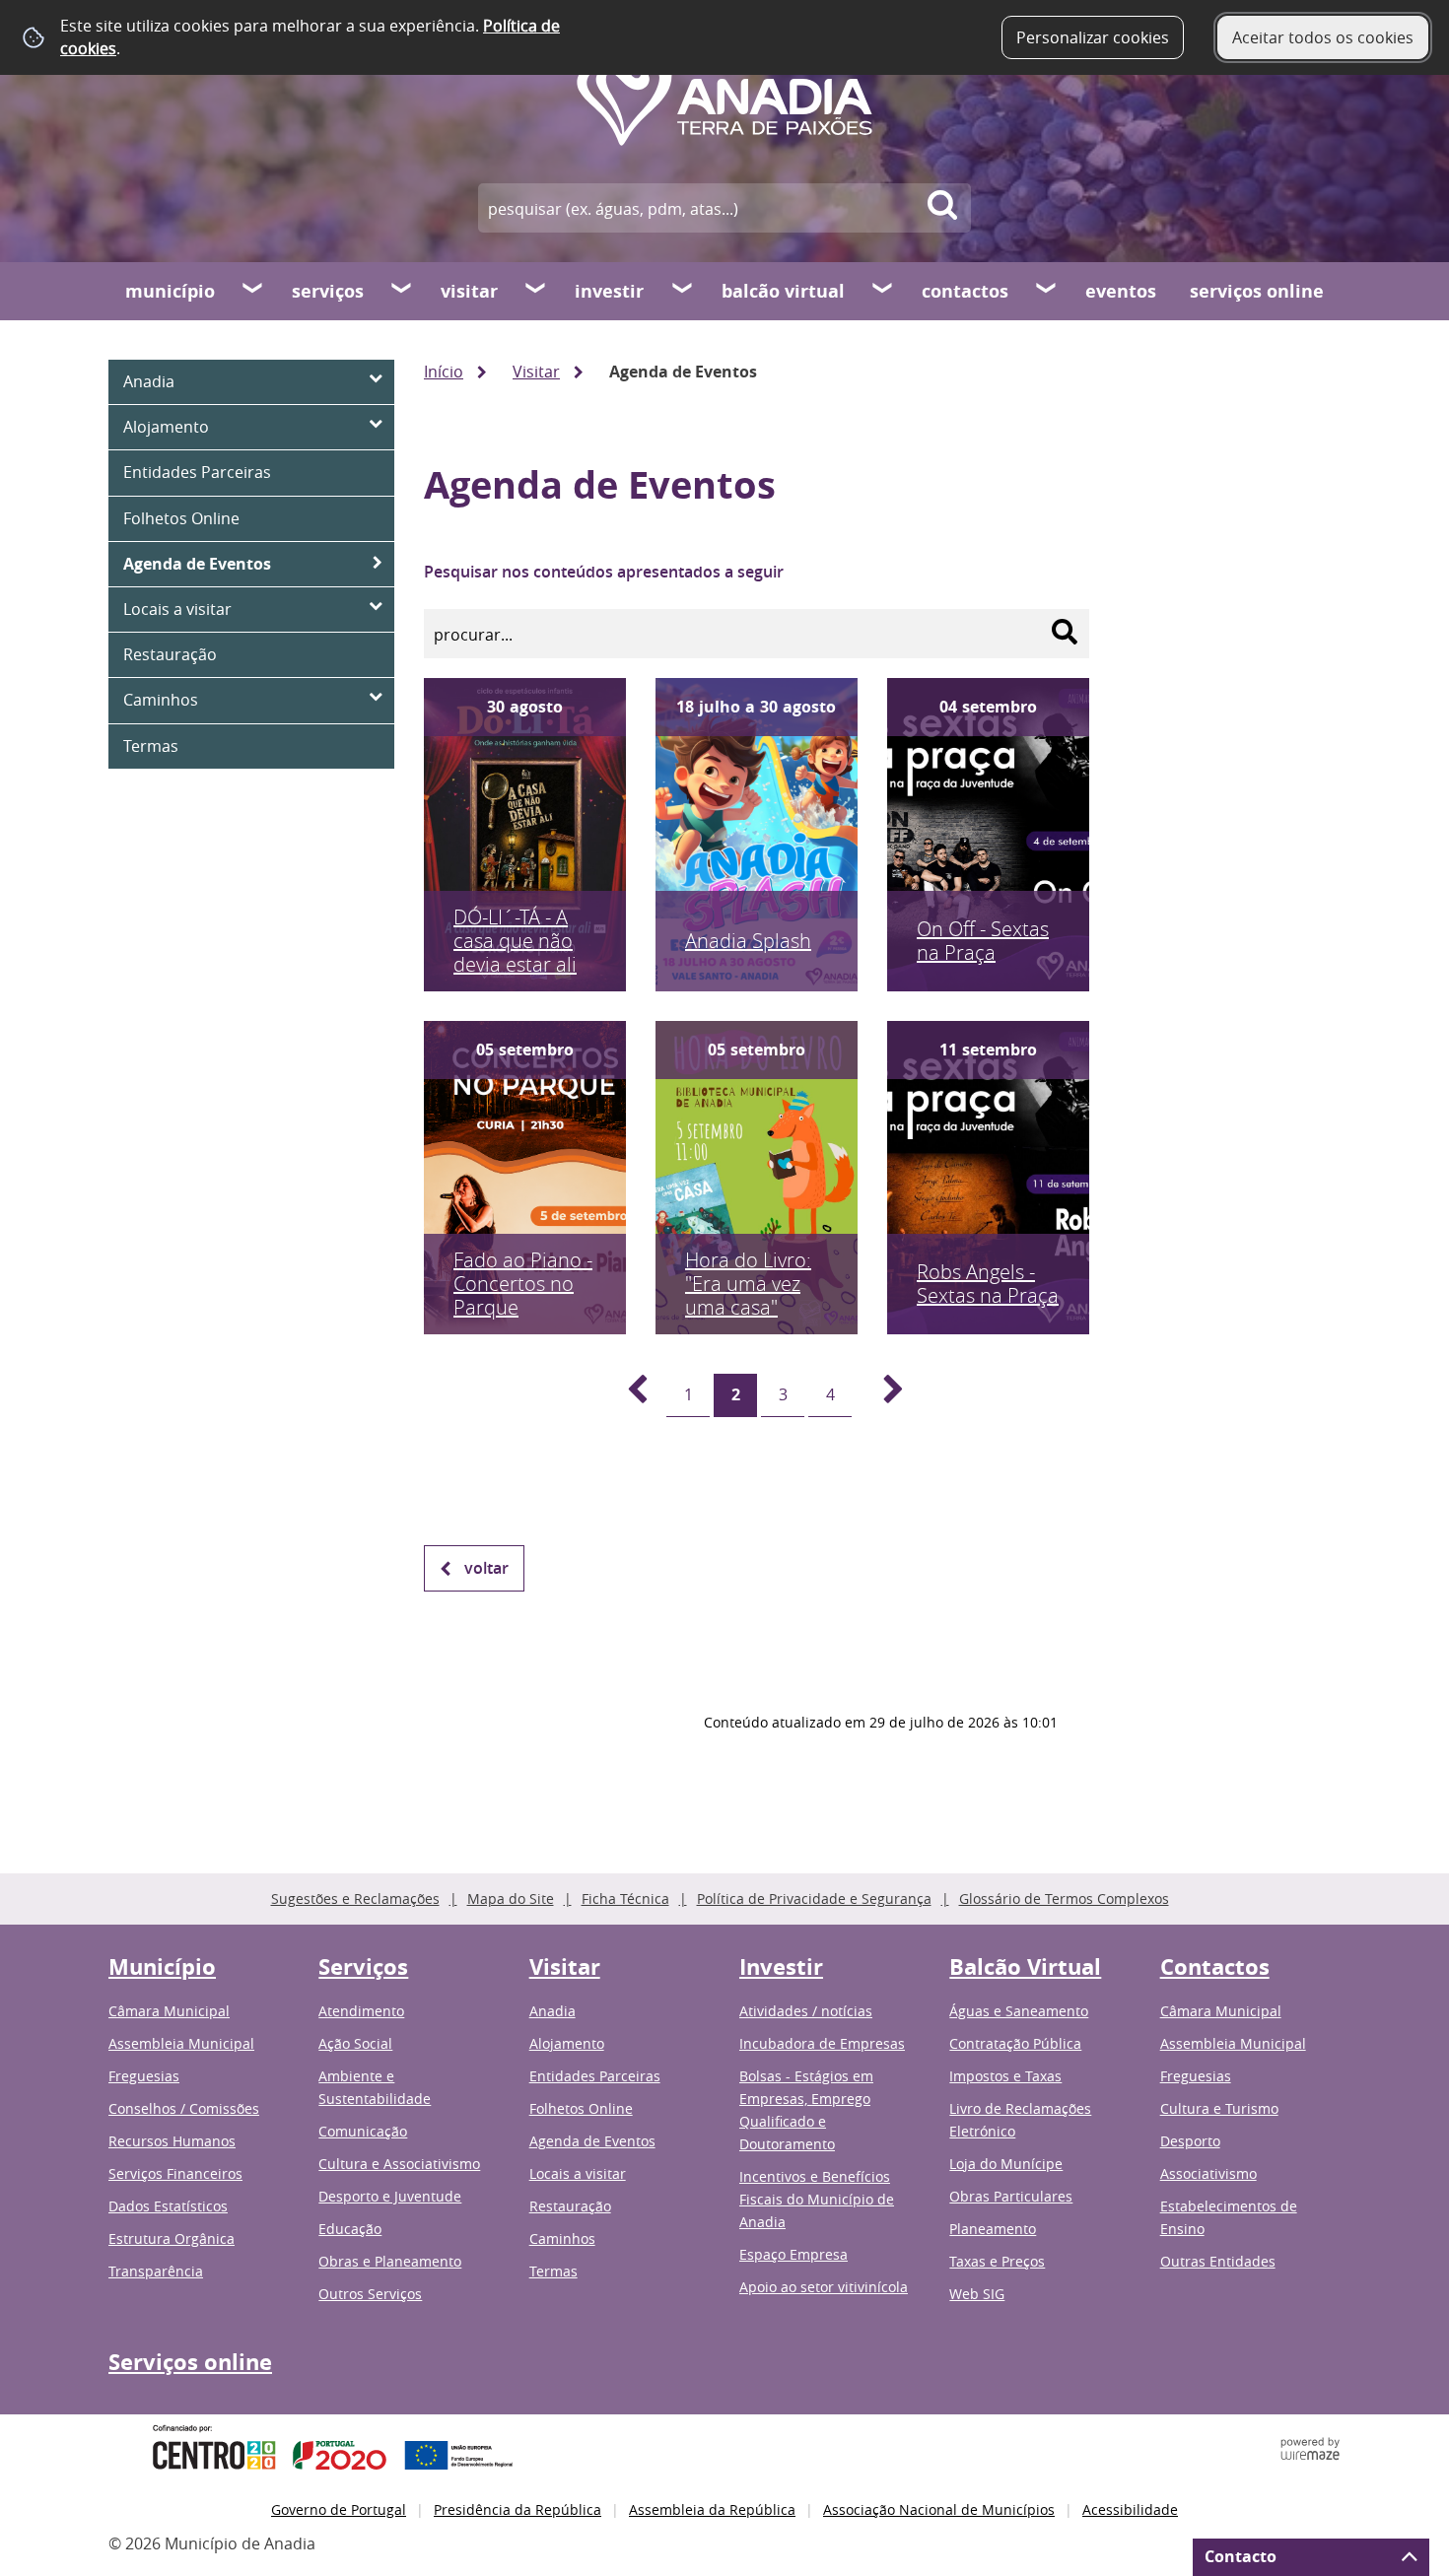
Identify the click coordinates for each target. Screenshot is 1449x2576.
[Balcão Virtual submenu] (883, 291)
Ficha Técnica (625, 1898)
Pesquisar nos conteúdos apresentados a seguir (604, 572)
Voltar (486, 1568)
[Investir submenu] (683, 291)
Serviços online (1257, 291)
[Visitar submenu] (536, 291)
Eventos (1121, 291)
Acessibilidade (1130, 2509)
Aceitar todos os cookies (1323, 37)
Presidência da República (517, 2509)
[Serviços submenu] (402, 291)
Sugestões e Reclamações (355, 1898)
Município (170, 291)
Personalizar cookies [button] (1093, 37)
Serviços (328, 291)
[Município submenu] (253, 291)
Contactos (965, 291)
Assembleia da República (712, 2509)
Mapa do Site (511, 1898)
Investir (609, 291)
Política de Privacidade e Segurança (814, 1898)
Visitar (469, 291)
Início (444, 372)
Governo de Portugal (339, 2509)
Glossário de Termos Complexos (1064, 1898)
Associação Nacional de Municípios (939, 2509)
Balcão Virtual (783, 291)
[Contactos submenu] (1047, 291)
